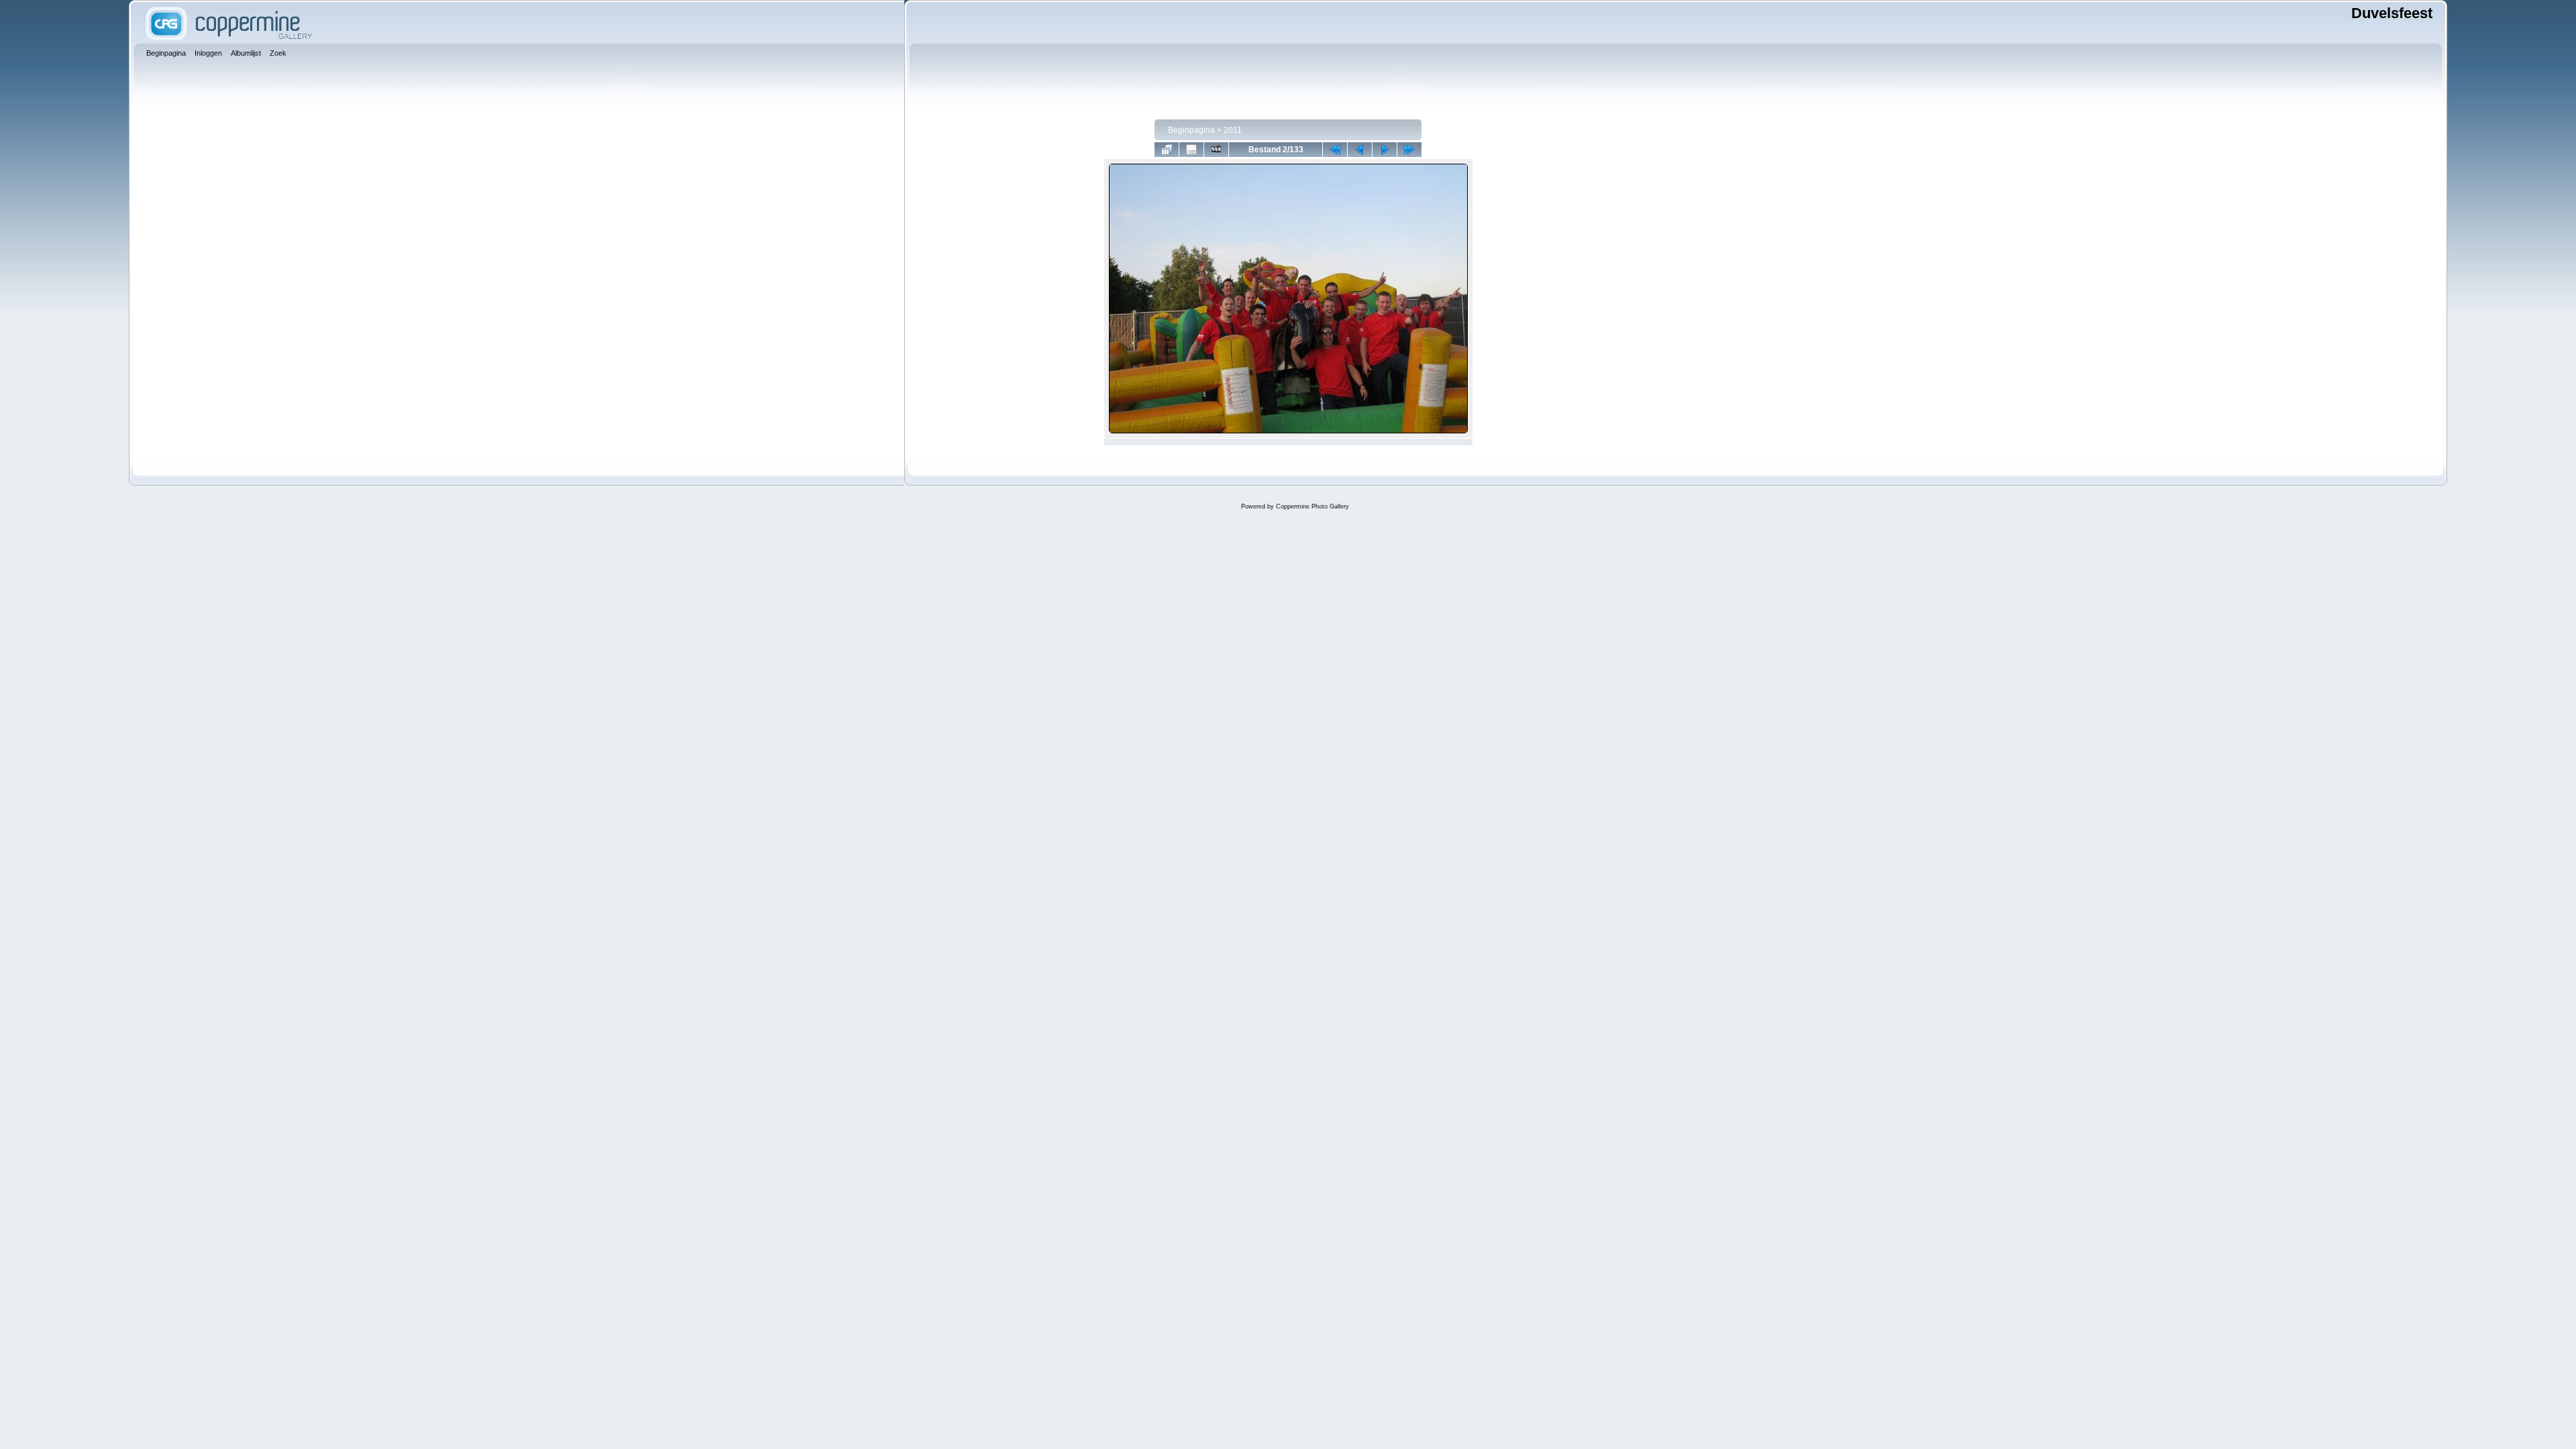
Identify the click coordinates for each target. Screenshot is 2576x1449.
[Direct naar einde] (1409, 150)
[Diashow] (1216, 150)
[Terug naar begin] (1335, 150)
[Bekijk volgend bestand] (1385, 150)
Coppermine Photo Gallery (1312, 506)
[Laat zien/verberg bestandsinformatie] (1191, 150)
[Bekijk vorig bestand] (1360, 150)
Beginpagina (1191, 130)
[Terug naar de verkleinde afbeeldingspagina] (1167, 150)
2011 (1233, 130)
